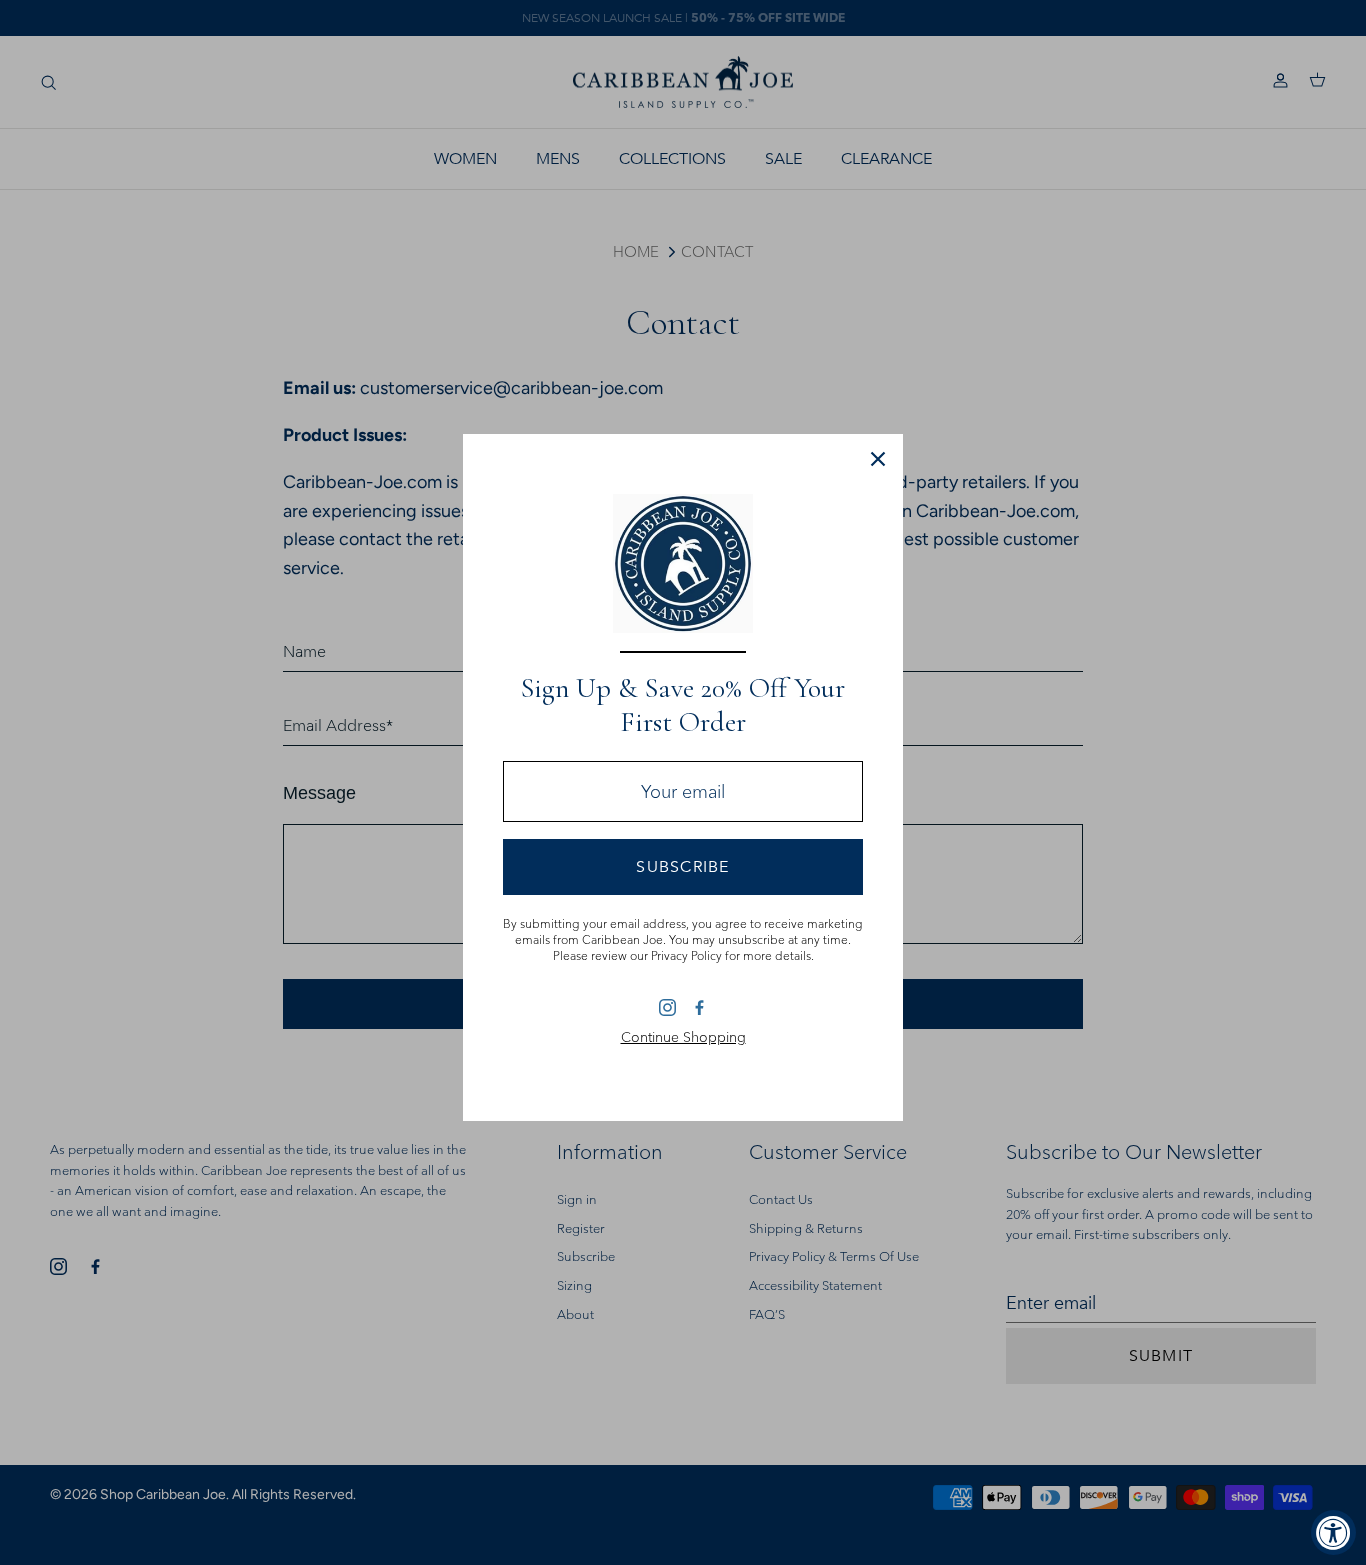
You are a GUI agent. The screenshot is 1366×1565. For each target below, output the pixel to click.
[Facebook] (698, 1006)
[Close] (878, 459)
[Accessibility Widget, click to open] (1333, 1532)
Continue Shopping (683, 1037)
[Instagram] (667, 1007)
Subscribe (683, 867)
